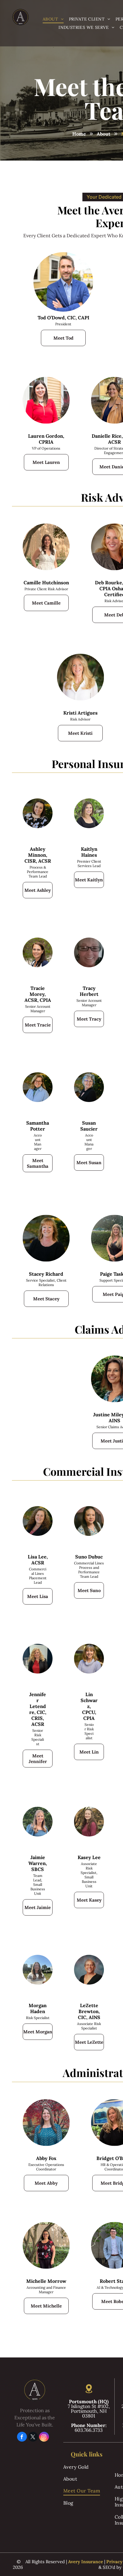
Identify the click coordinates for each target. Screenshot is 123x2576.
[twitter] (33, 2437)
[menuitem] (53, 19)
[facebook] (22, 2437)
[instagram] (44, 2437)
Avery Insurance (86, 2562)
